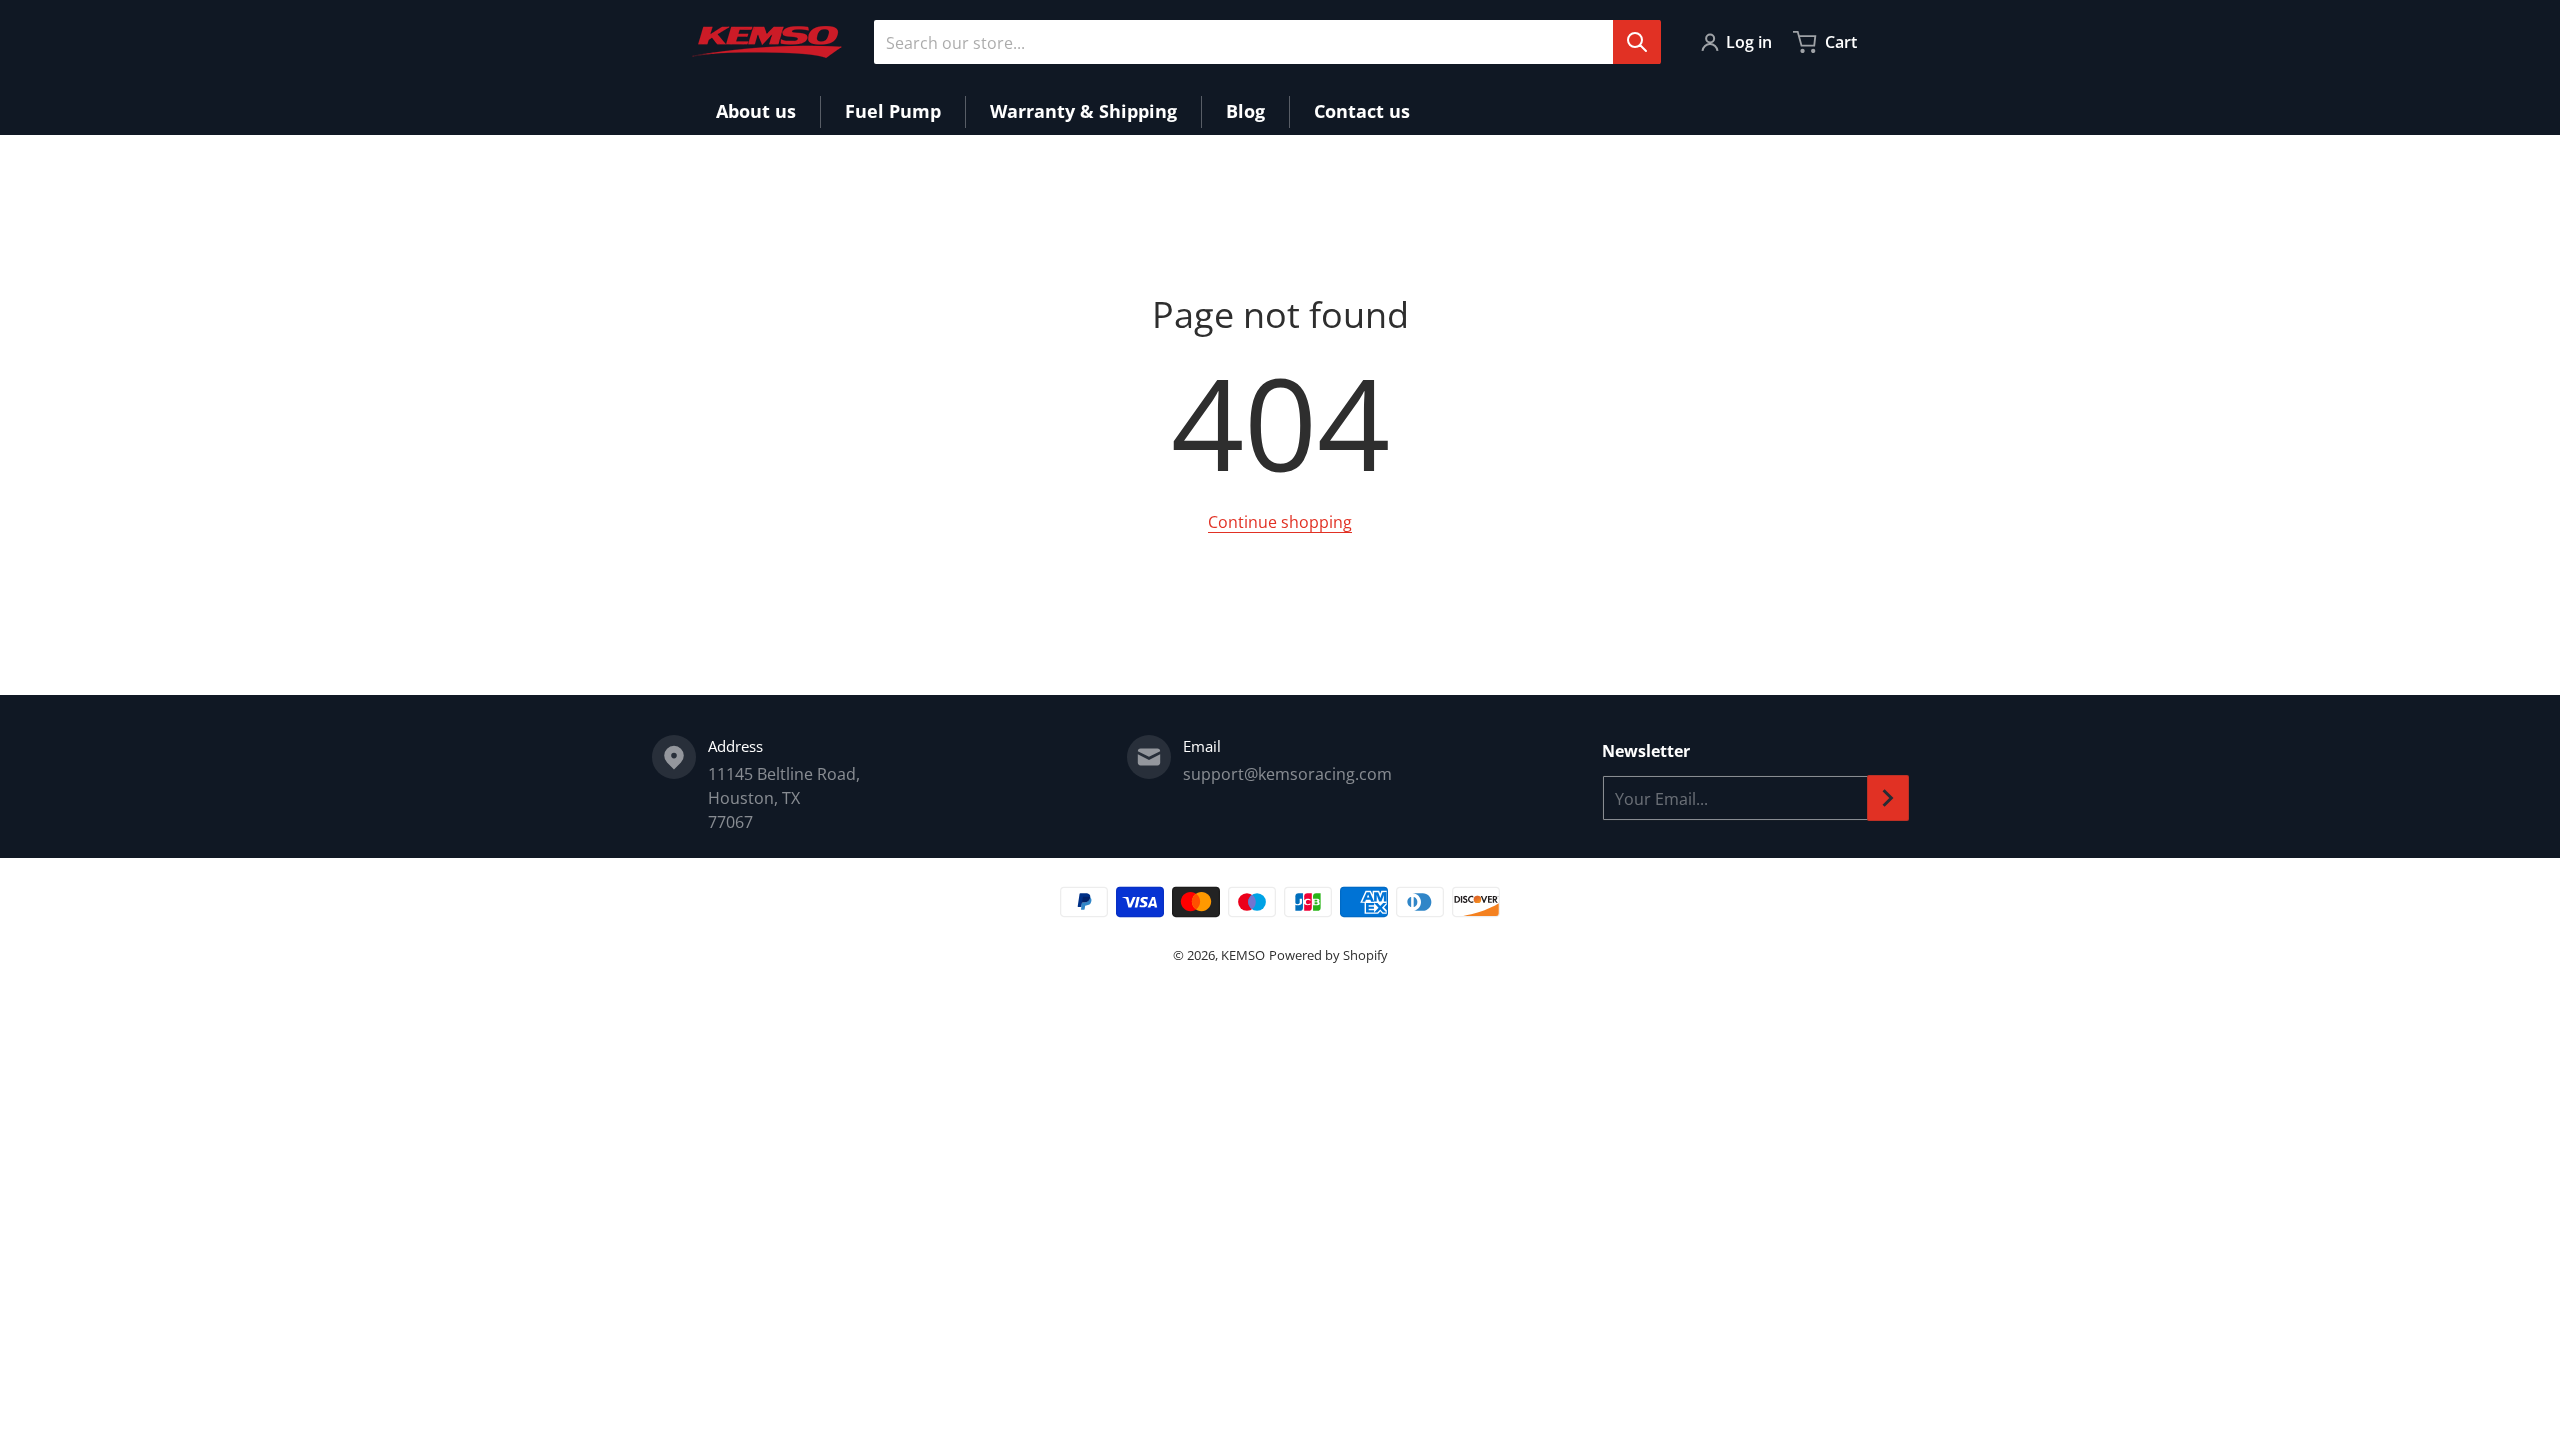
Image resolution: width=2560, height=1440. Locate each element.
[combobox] (1267, 42)
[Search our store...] (1637, 42)
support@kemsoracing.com (1287, 774)
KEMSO (1243, 955)
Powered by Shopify (1328, 955)
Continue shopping (1280, 522)
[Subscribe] (1888, 798)
